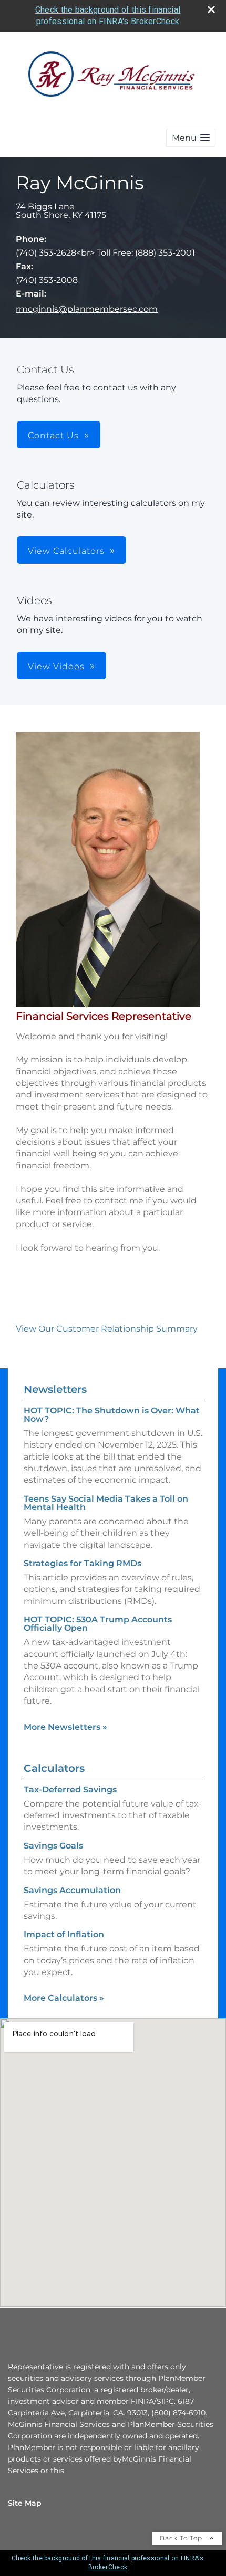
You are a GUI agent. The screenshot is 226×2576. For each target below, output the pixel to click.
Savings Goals (53, 1846)
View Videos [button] (56, 666)
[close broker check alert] (211, 9)
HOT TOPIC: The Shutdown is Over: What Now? (112, 1415)
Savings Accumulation (72, 1890)
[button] (191, 138)
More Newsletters (65, 1727)
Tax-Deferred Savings (70, 1790)
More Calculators (64, 1998)
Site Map (25, 2503)
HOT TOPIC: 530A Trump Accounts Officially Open (98, 1624)
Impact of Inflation (64, 1934)
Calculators (54, 1768)
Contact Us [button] (53, 435)
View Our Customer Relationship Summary (107, 1329)
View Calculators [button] (66, 551)
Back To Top (182, 2538)
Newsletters (55, 1389)
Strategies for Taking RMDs (83, 1563)
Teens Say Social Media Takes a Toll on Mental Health (106, 1503)
